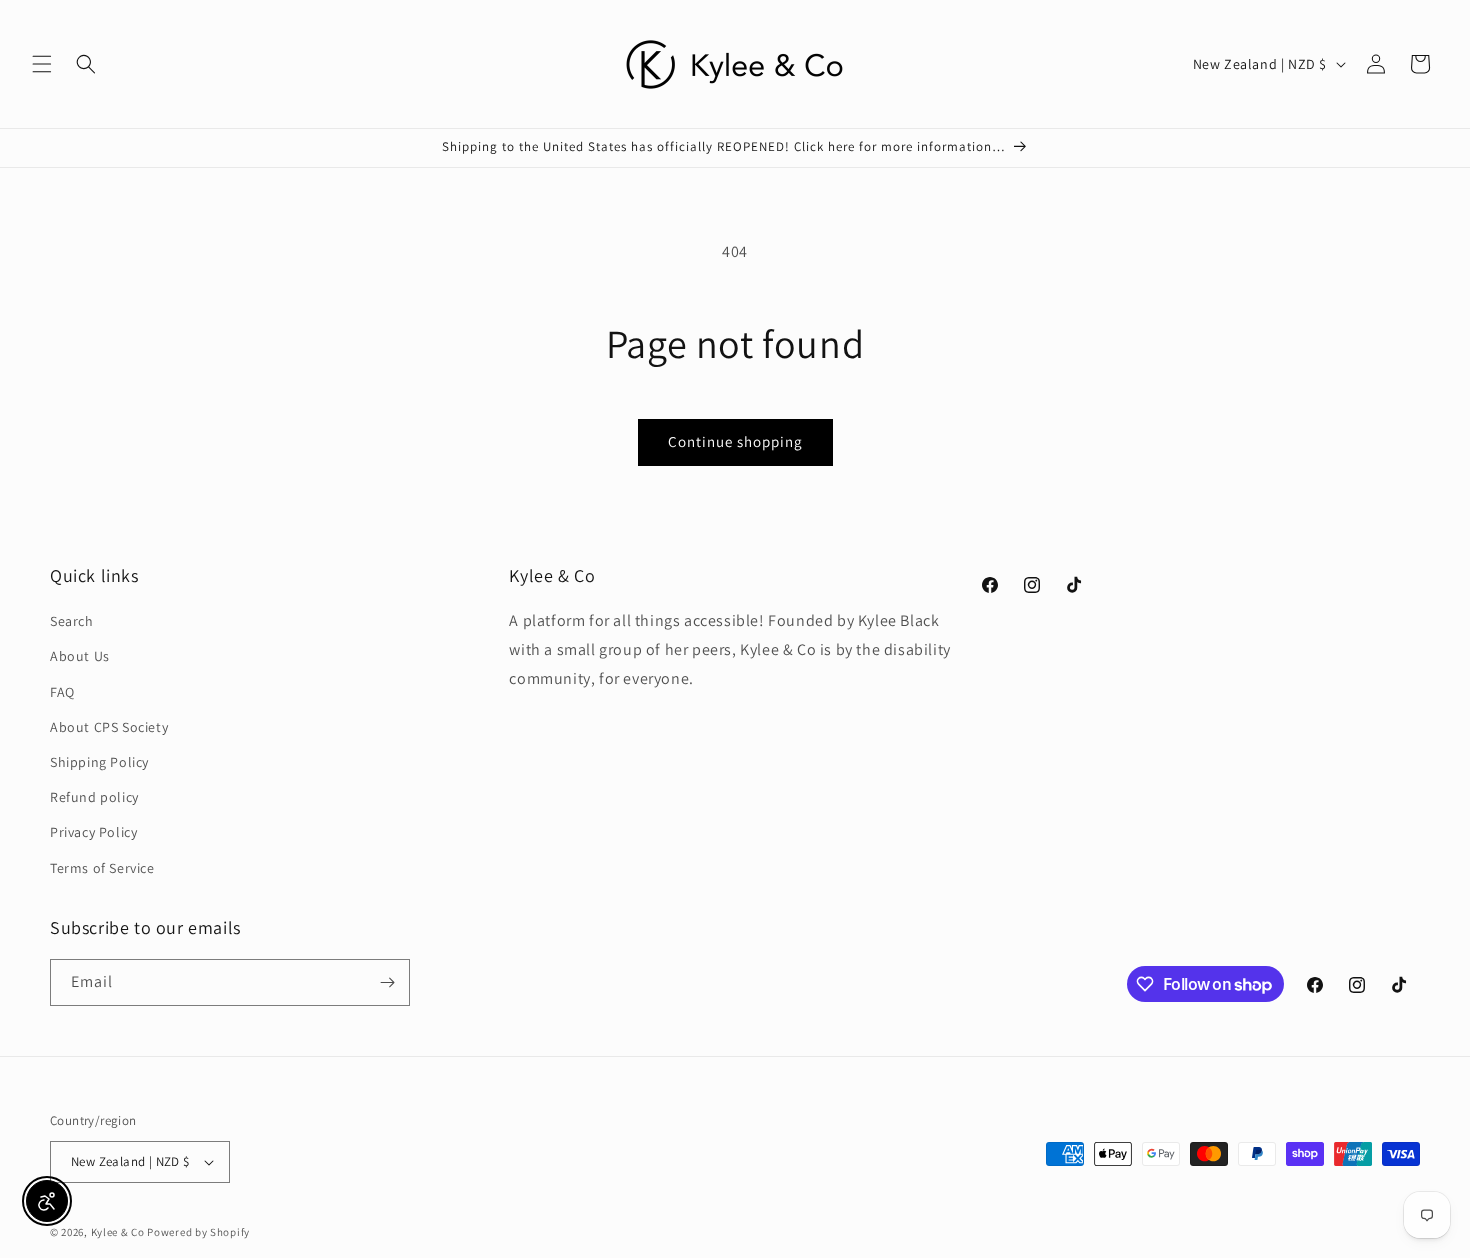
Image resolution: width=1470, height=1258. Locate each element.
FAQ (62, 692)
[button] (42, 64)
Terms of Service (102, 868)
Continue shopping (735, 441)
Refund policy (94, 797)
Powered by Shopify (198, 1232)
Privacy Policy (93, 832)
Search (72, 621)
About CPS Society (109, 727)
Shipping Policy (99, 762)
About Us (80, 656)
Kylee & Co (118, 1232)
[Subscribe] (387, 982)
